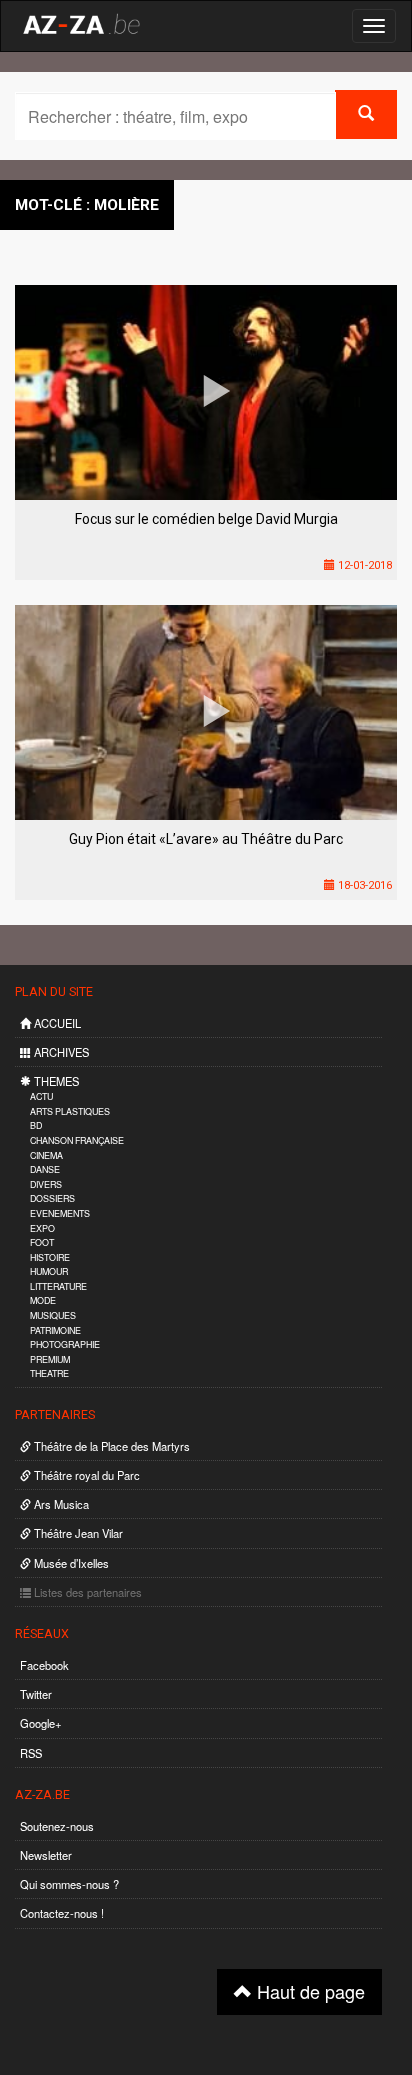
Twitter (36, 1694)
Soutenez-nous (57, 1826)
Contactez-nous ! (62, 1913)
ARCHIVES (60, 1052)
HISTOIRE (50, 1257)
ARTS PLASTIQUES (70, 1111)
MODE (43, 1300)
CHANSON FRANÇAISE (77, 1140)
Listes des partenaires (86, 1592)
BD (36, 1125)
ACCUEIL (56, 1023)
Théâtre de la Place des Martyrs (110, 1446)
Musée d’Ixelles (70, 1563)
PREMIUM (50, 1359)
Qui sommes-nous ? (69, 1884)
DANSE (45, 1169)
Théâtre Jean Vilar (77, 1533)
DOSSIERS (52, 1198)
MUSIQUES (53, 1315)
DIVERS (46, 1184)
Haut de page (308, 1991)
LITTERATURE (58, 1286)
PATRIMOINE (55, 1330)
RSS (31, 1753)
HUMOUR (49, 1271)
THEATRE (49, 1373)
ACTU (41, 1096)
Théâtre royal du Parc (85, 1475)
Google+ (41, 1723)
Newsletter (46, 1855)
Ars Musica (60, 1504)
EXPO (42, 1228)
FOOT (42, 1242)
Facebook (44, 1665)
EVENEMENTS (60, 1213)
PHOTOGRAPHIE (65, 1344)
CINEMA (46, 1155)
